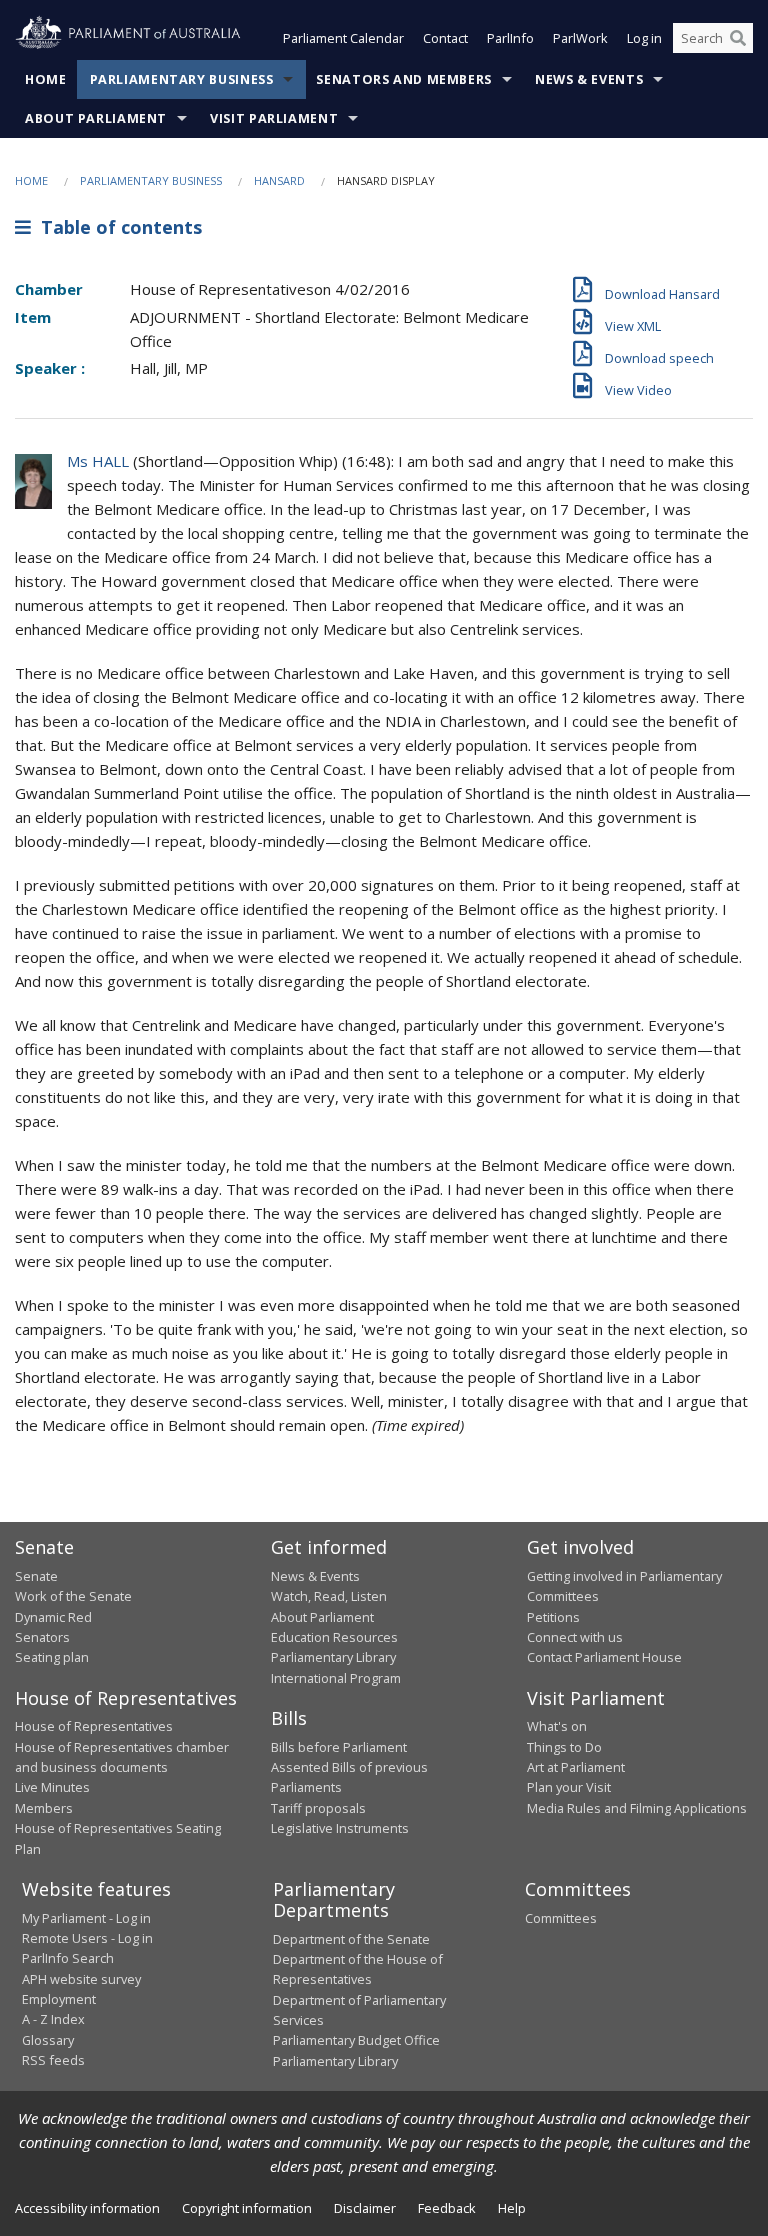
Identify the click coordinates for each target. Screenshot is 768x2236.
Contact (445, 38)
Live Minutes (52, 1787)
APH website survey (81, 1979)
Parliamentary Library (333, 1657)
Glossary (48, 2040)
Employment (59, 1999)
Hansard (279, 180)
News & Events (589, 79)
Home (46, 79)
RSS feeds (53, 2060)
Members (44, 1808)
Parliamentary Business (182, 79)
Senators (42, 1637)
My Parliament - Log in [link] (86, 1918)
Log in (644, 38)
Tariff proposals (318, 1808)
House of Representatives (94, 1726)
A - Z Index (53, 2019)
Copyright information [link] (247, 2208)
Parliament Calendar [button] (343, 38)
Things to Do (564, 1747)
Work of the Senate (73, 1596)
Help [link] (512, 2208)
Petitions (553, 1617)
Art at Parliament (576, 1767)
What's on (557, 1726)
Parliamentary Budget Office (356, 2040)
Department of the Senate (351, 1939)
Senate (36, 1576)
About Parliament (96, 118)
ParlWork (580, 38)
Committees (561, 1918)
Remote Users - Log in (87, 1938)
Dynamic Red (53, 1617)
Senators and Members (404, 79)
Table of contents (116, 227)
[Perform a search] (738, 38)
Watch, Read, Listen (329, 1596)
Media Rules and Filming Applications (637, 1808)
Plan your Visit (569, 1787)
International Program (336, 1678)
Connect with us (575, 1637)
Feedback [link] (447, 2208)
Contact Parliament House (604, 1657)
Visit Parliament (274, 118)
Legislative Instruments (340, 1828)
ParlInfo (510, 38)
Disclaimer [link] (365, 2208)
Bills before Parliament (339, 1747)
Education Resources (334, 1637)
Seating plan (52, 1657)
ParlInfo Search (68, 1958)
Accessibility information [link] (87, 2208)
